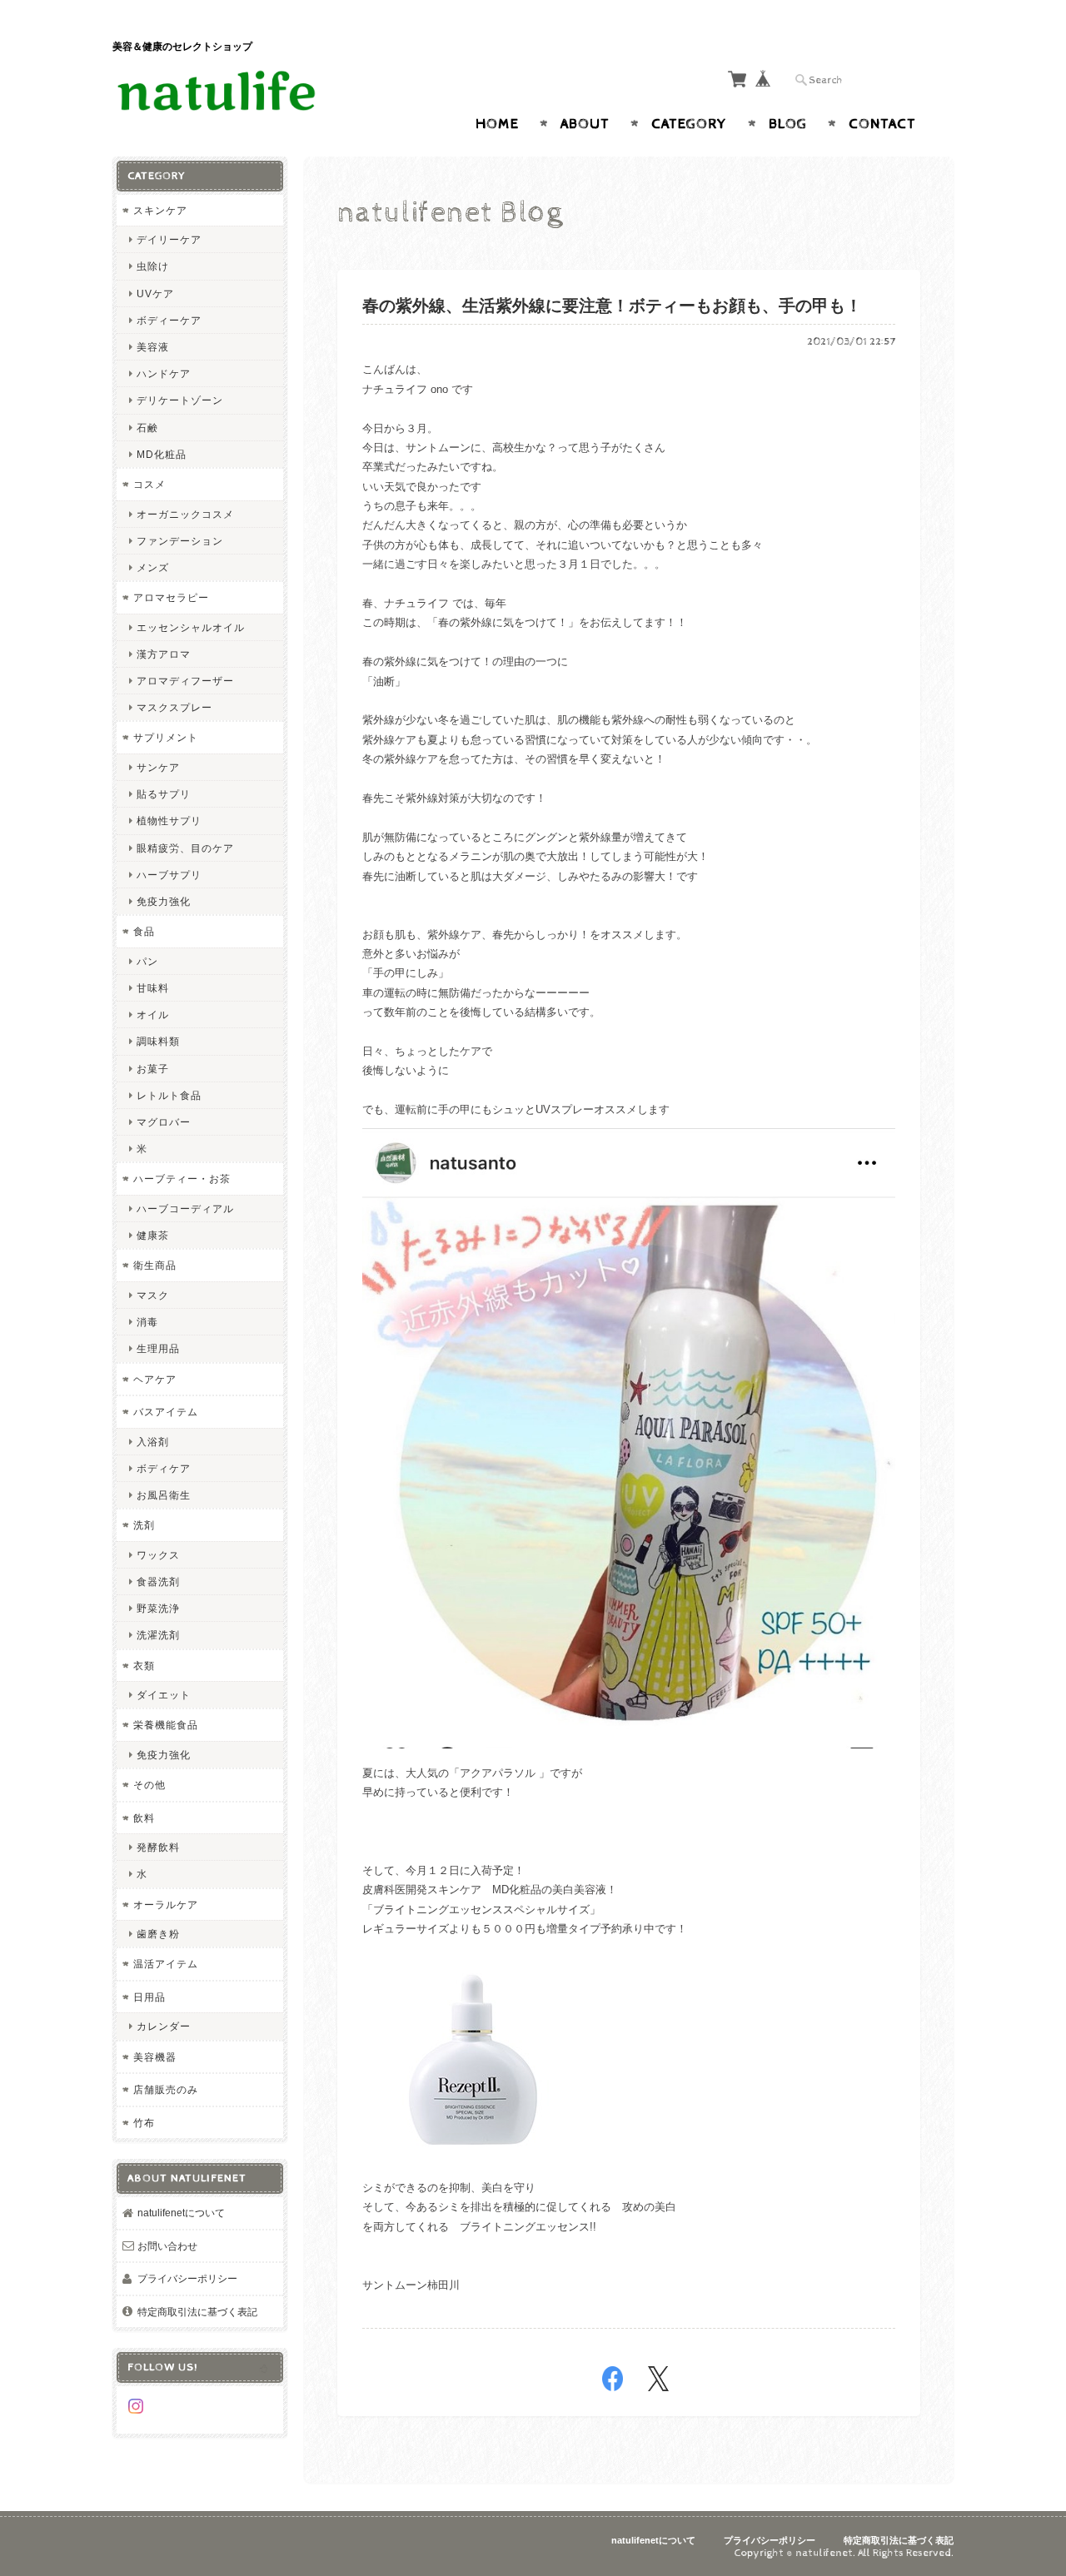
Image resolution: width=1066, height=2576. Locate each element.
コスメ (149, 484)
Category (689, 124)
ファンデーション (180, 541)
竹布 (144, 2123)
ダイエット (164, 1695)
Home (497, 124)
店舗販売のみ (166, 2089)
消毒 (147, 1322)
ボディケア (164, 1468)
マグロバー (164, 1122)
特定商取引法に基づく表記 (197, 2312)
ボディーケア (169, 320)
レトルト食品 (169, 1095)
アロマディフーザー (185, 681)
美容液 (153, 347)
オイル (153, 1014)
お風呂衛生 (164, 1495)
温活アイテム (166, 1964)
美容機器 (155, 2057)
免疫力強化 (164, 901)
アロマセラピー (171, 597)
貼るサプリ (164, 794)
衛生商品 (155, 1265)
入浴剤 (153, 1442)
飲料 (144, 1818)
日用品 (149, 1997)
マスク (153, 1295)
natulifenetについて (181, 2213)
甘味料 (153, 988)
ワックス (158, 1555)
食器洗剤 (158, 1581)
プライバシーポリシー (187, 2278)
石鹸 (147, 428)
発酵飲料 (158, 1847)
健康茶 (153, 1235)
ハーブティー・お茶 (182, 1179)
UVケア (155, 293)
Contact (882, 124)
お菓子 (153, 1069)
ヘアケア (155, 1379)
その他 (149, 1785)
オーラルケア (166, 1905)
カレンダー (164, 2026)
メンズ (153, 567)
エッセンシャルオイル (191, 627)
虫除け (153, 266)
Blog (788, 124)
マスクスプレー (174, 707)
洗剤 (144, 1525)
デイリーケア (169, 239)
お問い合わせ (167, 2246)
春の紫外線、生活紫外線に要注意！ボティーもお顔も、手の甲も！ (612, 307)
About (585, 124)
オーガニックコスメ (185, 514)
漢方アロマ (164, 654)
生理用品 (158, 1348)
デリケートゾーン (180, 400)
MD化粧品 (162, 454)
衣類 (144, 1666)
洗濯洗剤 (158, 1635)
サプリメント (166, 737)
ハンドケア (164, 373)
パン (147, 961)
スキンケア (160, 210)
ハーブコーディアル (185, 1208)
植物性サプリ (169, 821)
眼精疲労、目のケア (185, 848)
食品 (144, 931)
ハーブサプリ (169, 875)
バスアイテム (166, 1412)
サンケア (158, 767)
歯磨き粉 (158, 1934)
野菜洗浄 (158, 1608)
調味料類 (158, 1041)
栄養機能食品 (166, 1725)
